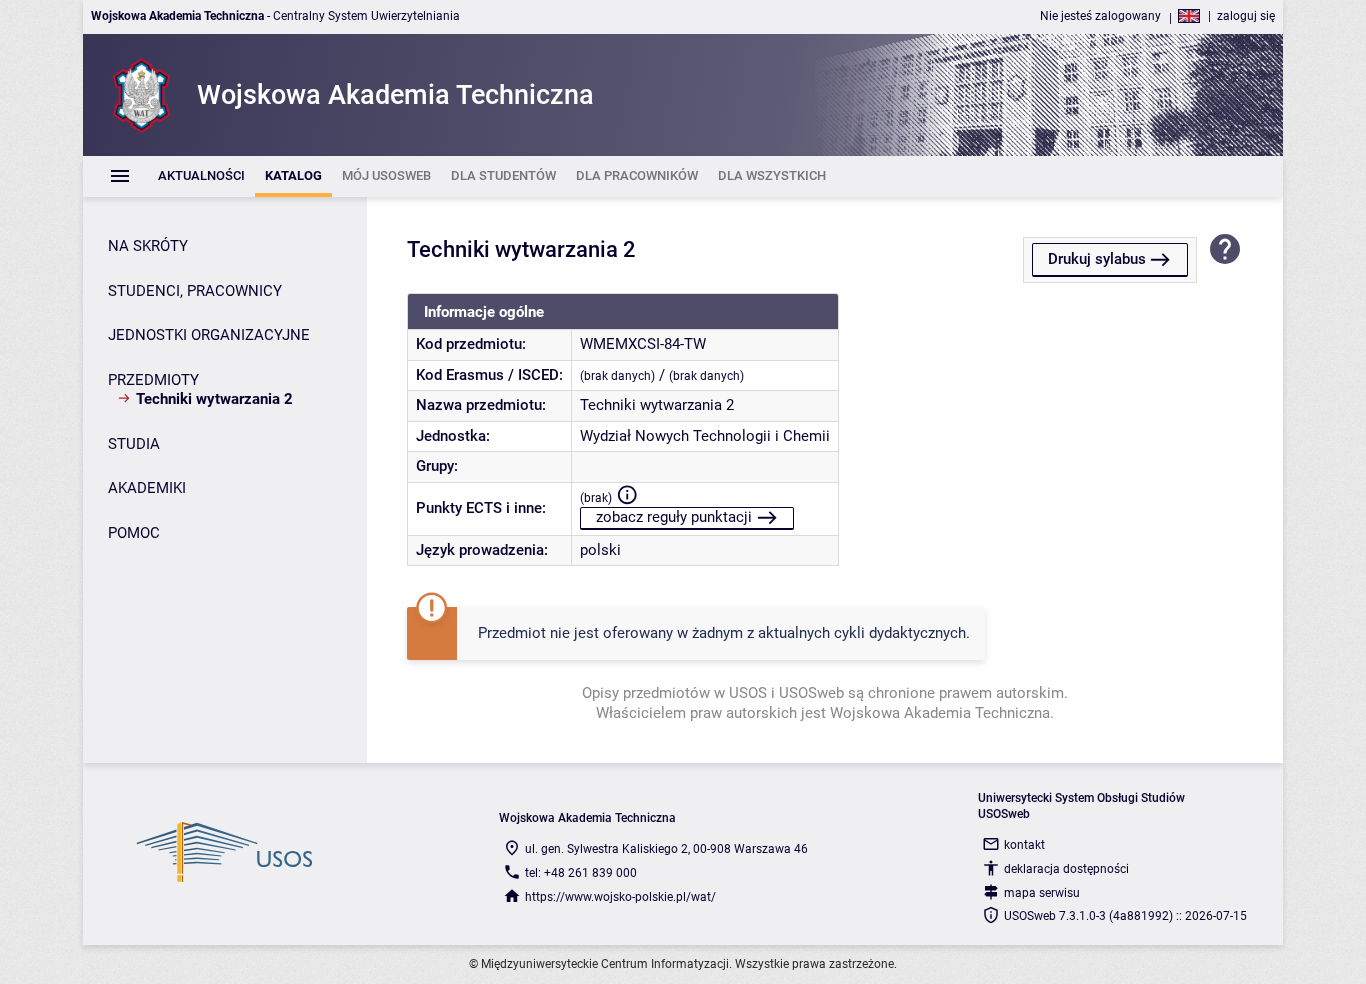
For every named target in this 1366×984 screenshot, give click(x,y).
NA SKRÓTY (148, 246)
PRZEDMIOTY (153, 380)
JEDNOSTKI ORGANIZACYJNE (209, 335)
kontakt (1024, 845)
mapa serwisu (1042, 893)
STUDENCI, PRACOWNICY (195, 291)
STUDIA (134, 444)
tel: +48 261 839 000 (581, 873)
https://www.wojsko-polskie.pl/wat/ (620, 897)
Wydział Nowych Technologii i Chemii (705, 436)
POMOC (134, 533)
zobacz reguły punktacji (674, 517)
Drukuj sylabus (1097, 259)
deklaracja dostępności (1066, 869)
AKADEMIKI (147, 488)
